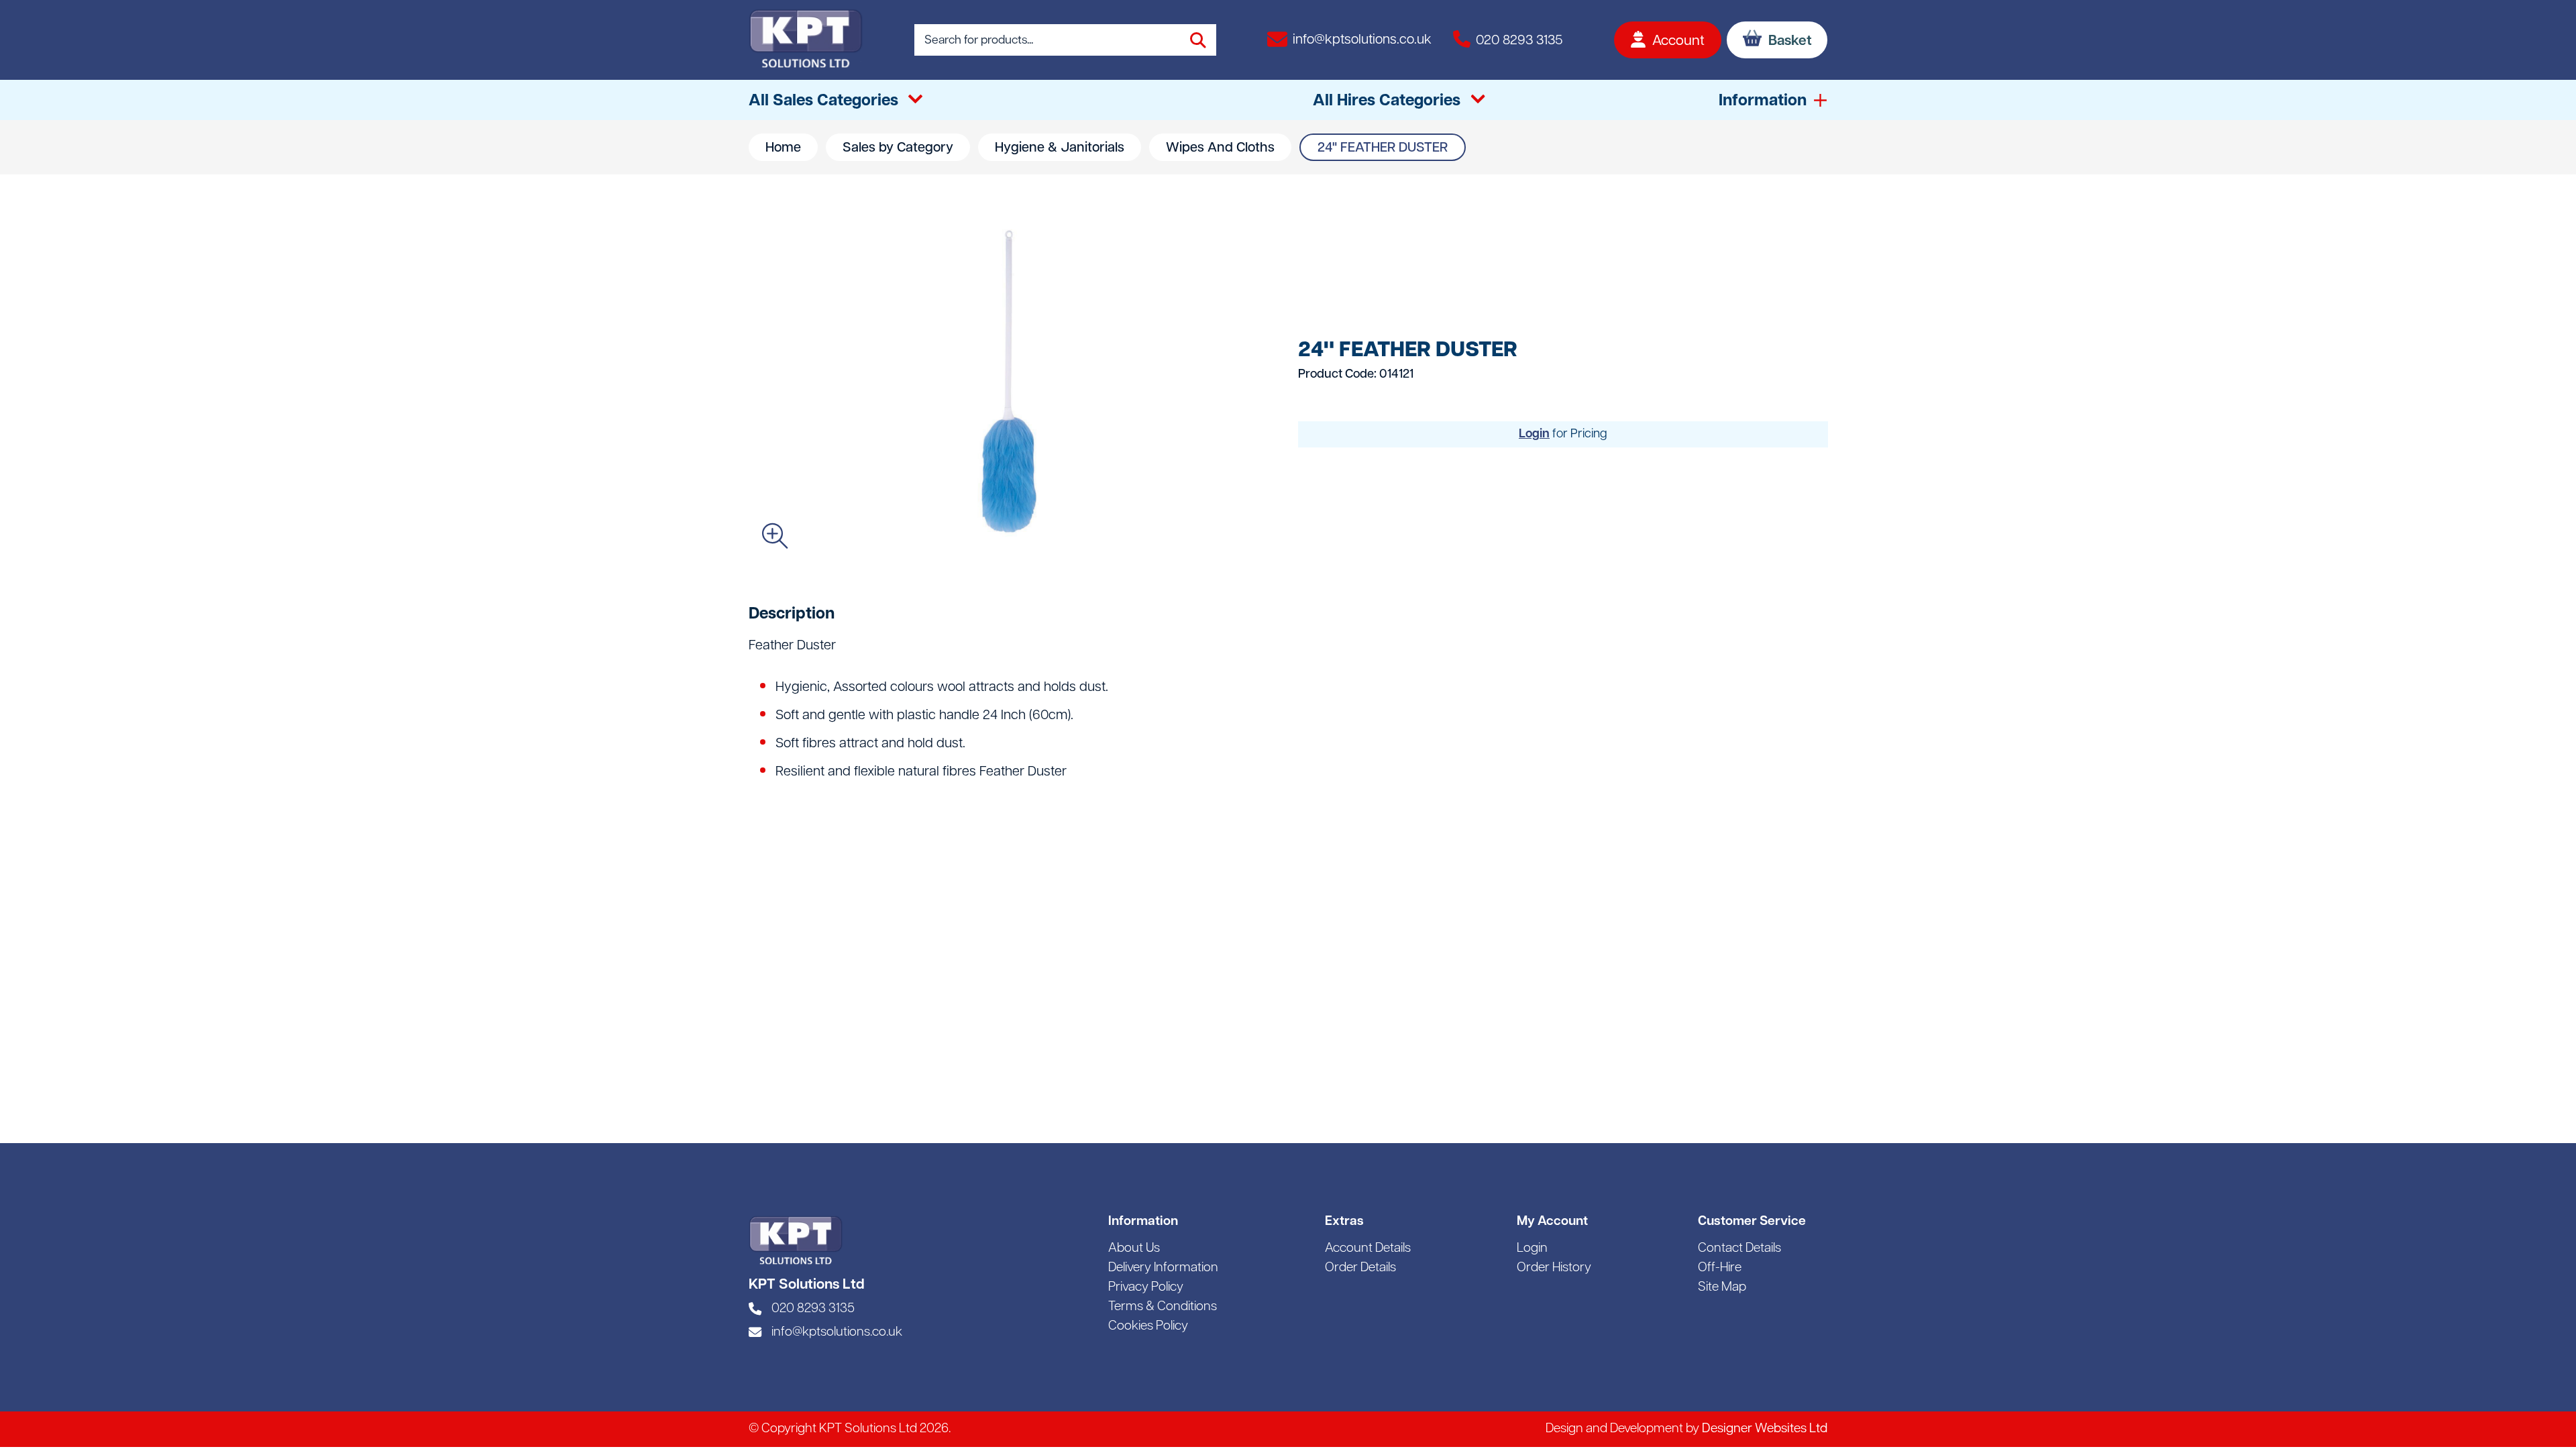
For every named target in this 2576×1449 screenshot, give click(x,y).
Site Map (1722, 1288)
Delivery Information (1163, 1268)
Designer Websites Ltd (1765, 1429)
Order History (1554, 1268)
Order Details (1360, 1268)
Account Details (1368, 1249)
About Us (1134, 1249)
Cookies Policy (1148, 1327)
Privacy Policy (1146, 1288)
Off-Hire (1720, 1268)
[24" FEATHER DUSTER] (1013, 384)
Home (783, 148)
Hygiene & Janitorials (1060, 148)
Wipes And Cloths (1220, 148)
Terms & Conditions (1163, 1307)
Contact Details (1739, 1249)
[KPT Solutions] (806, 40)
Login (1534, 434)
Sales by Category (898, 148)
